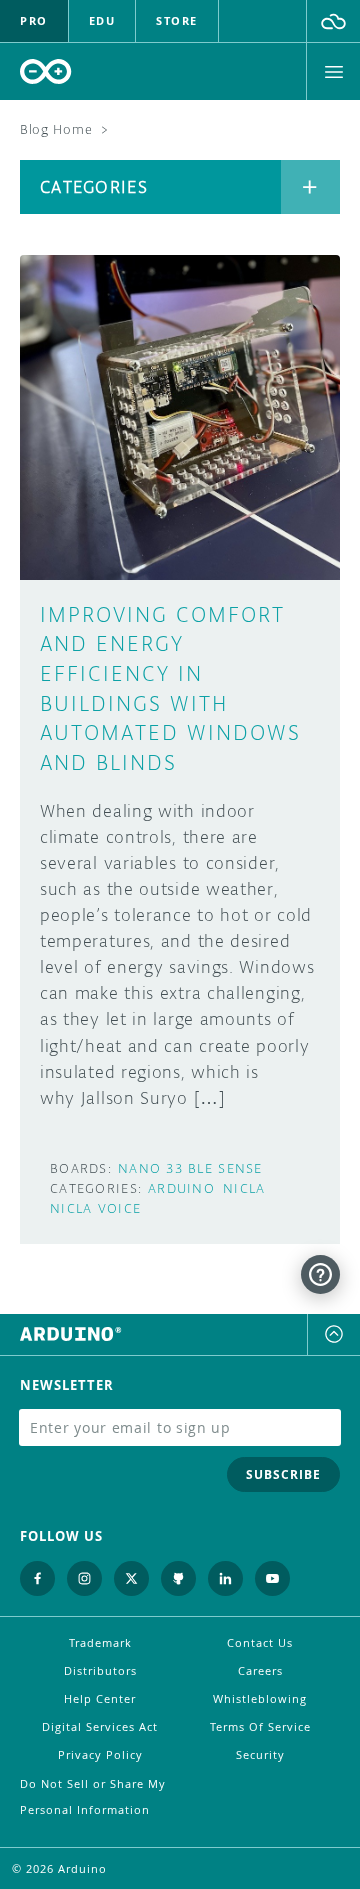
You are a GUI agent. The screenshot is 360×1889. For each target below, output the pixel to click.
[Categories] (310, 187)
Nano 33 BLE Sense (190, 1168)
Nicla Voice (95, 1208)
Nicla (244, 1188)
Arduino (181, 1188)
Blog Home (56, 129)
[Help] (320, 1274)
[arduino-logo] (46, 71)
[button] (333, 21)
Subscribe (283, 1474)
